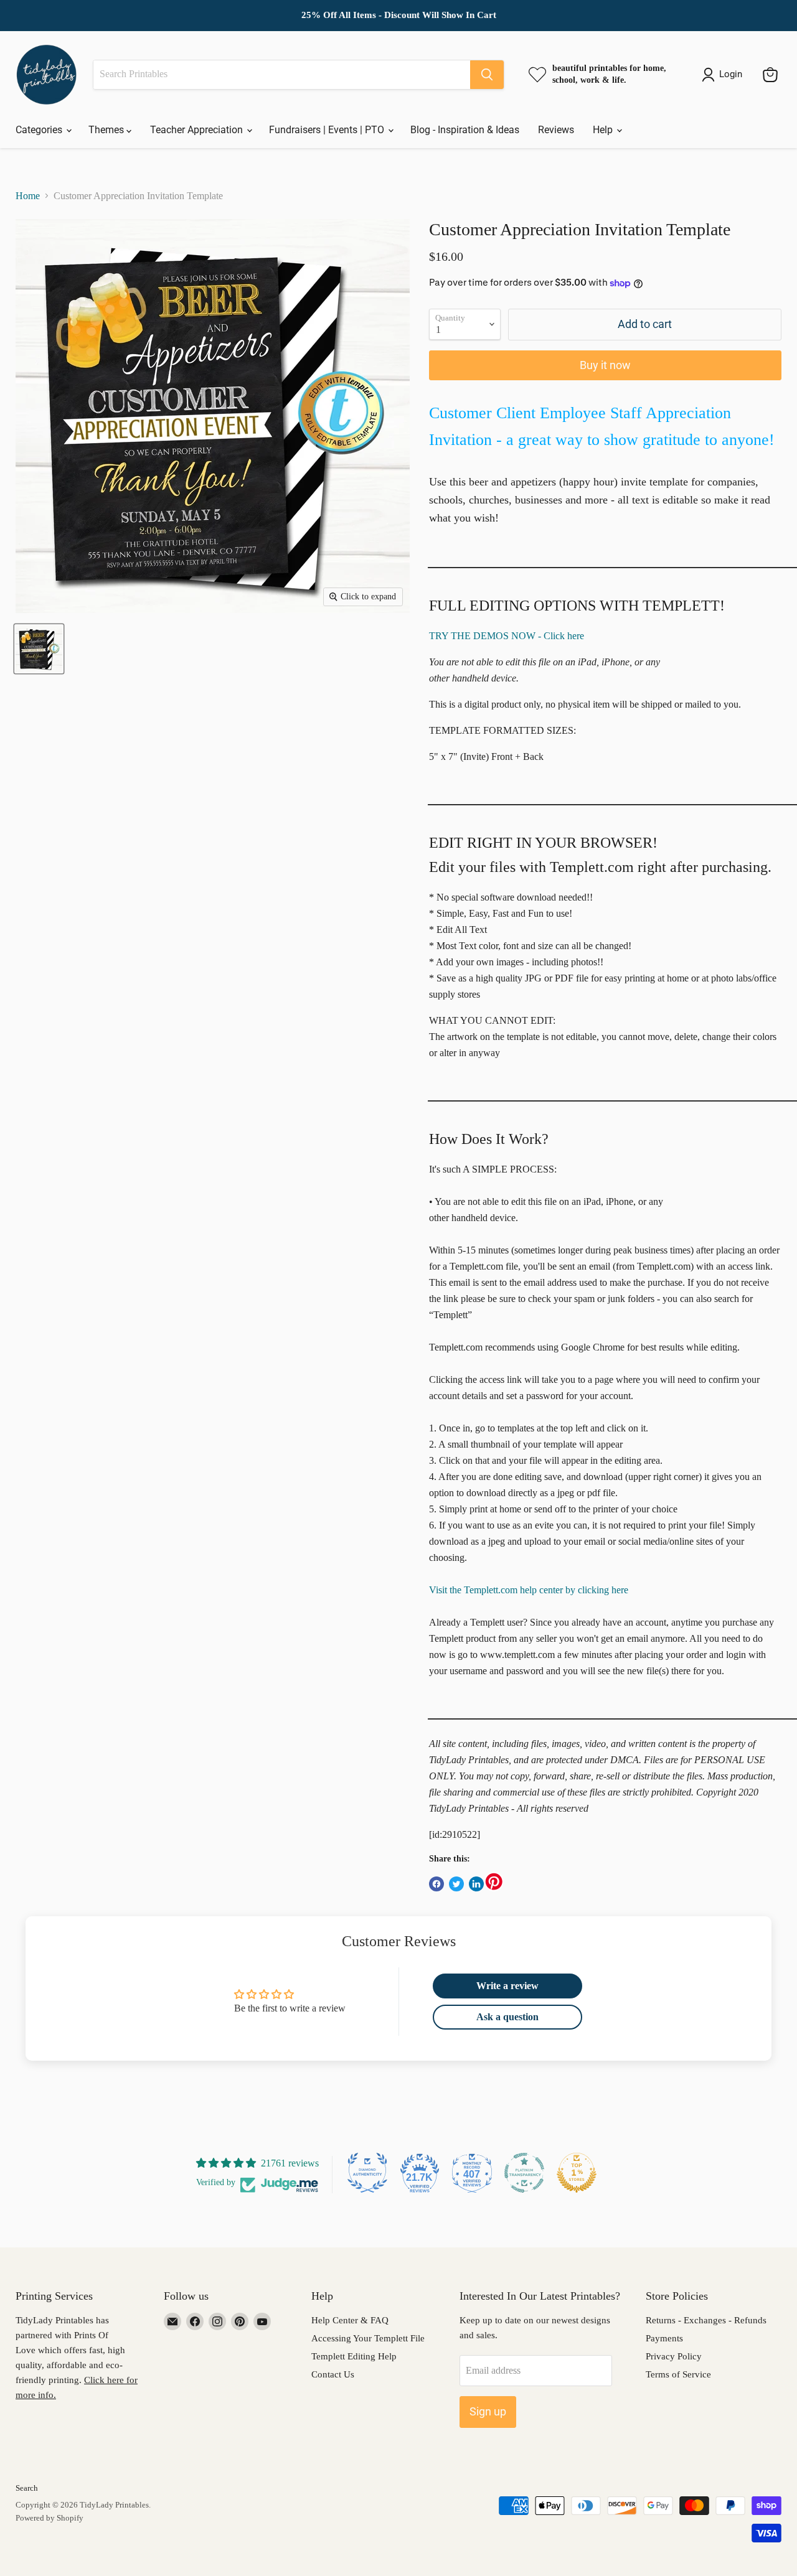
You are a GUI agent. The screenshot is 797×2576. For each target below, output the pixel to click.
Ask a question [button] (507, 2017)
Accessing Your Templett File (368, 2338)
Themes (107, 130)
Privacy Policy (674, 2356)
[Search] (487, 75)
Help (604, 130)
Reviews (556, 130)
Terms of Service (678, 2374)
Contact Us (333, 2374)
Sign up (488, 2411)
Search (27, 2488)
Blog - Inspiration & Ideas (465, 130)
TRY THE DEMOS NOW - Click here (507, 636)
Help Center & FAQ (350, 2320)
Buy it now (605, 365)
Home (28, 196)
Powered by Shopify (50, 2518)
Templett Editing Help (354, 2356)
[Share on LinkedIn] (476, 1884)
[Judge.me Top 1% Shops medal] (577, 2173)
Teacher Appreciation (198, 130)
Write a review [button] (507, 1986)
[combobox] (282, 75)
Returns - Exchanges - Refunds (706, 2320)
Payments (664, 2338)
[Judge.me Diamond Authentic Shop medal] (367, 2173)
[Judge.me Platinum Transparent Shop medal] (524, 2173)
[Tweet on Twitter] (456, 1884)
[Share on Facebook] (436, 1884)
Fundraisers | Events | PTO (328, 130)
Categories (40, 130)
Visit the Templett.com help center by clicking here (529, 1590)
